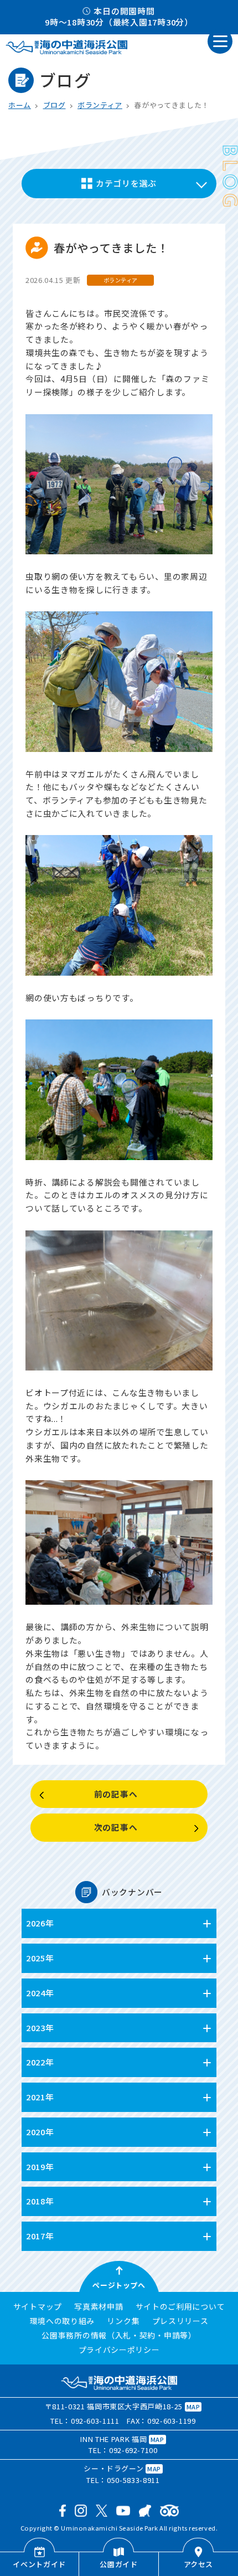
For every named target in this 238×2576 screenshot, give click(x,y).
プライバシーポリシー (119, 2350)
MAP (193, 2407)
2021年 (40, 2097)
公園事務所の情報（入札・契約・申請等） (119, 2336)
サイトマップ (38, 2307)
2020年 (40, 2132)
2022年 (40, 2062)
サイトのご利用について (180, 2307)
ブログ (55, 105)
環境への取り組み (63, 2321)
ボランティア (100, 105)
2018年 (40, 2201)
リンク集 (123, 2321)
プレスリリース (180, 2321)
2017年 (40, 2236)
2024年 (40, 1993)
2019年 (40, 2167)
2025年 (40, 1958)
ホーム (20, 105)
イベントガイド (39, 2564)
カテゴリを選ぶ (126, 183)
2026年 (40, 1923)
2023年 (40, 2028)
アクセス (199, 2564)
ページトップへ (119, 2285)
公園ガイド (118, 2564)
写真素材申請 (99, 2307)
